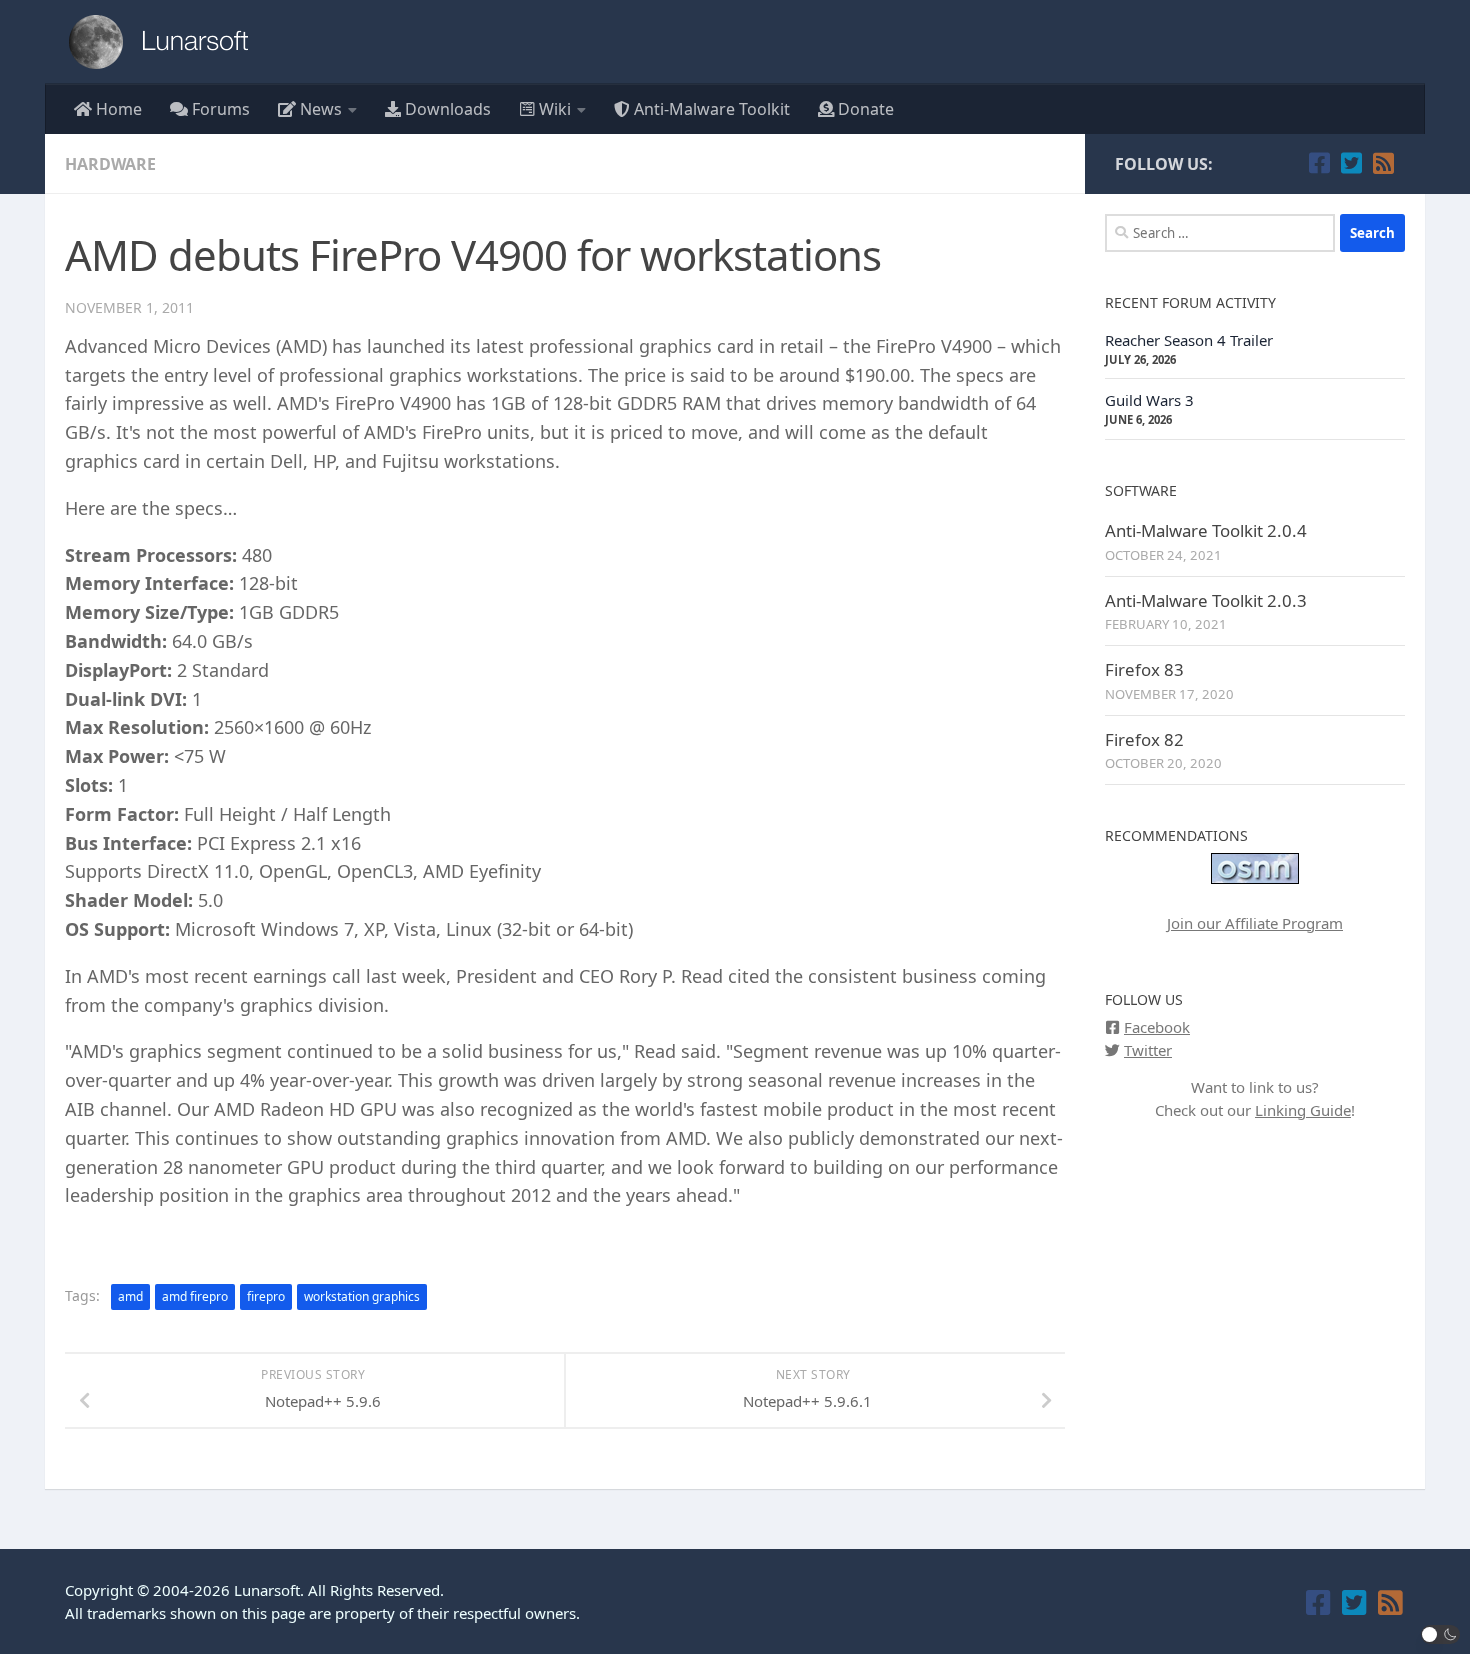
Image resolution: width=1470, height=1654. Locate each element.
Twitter (1148, 1050)
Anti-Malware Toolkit (710, 109)
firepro (266, 1296)
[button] (1441, 1634)
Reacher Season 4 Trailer (1189, 340)
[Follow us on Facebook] (1319, 163)
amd (130, 1296)
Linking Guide (1303, 1110)
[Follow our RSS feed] (1383, 163)
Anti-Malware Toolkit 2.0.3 (1206, 600)
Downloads (446, 109)
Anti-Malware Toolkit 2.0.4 (1206, 530)
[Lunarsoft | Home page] (165, 42)
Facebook (1157, 1027)
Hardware (110, 164)
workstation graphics (362, 1296)
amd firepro (195, 1296)
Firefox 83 (1144, 669)
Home (117, 109)
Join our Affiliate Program (1255, 923)
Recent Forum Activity (1190, 302)
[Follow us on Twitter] (1351, 163)
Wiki (553, 109)
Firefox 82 (1144, 739)
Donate (864, 109)
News (319, 109)
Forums (219, 109)
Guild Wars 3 (1149, 400)
